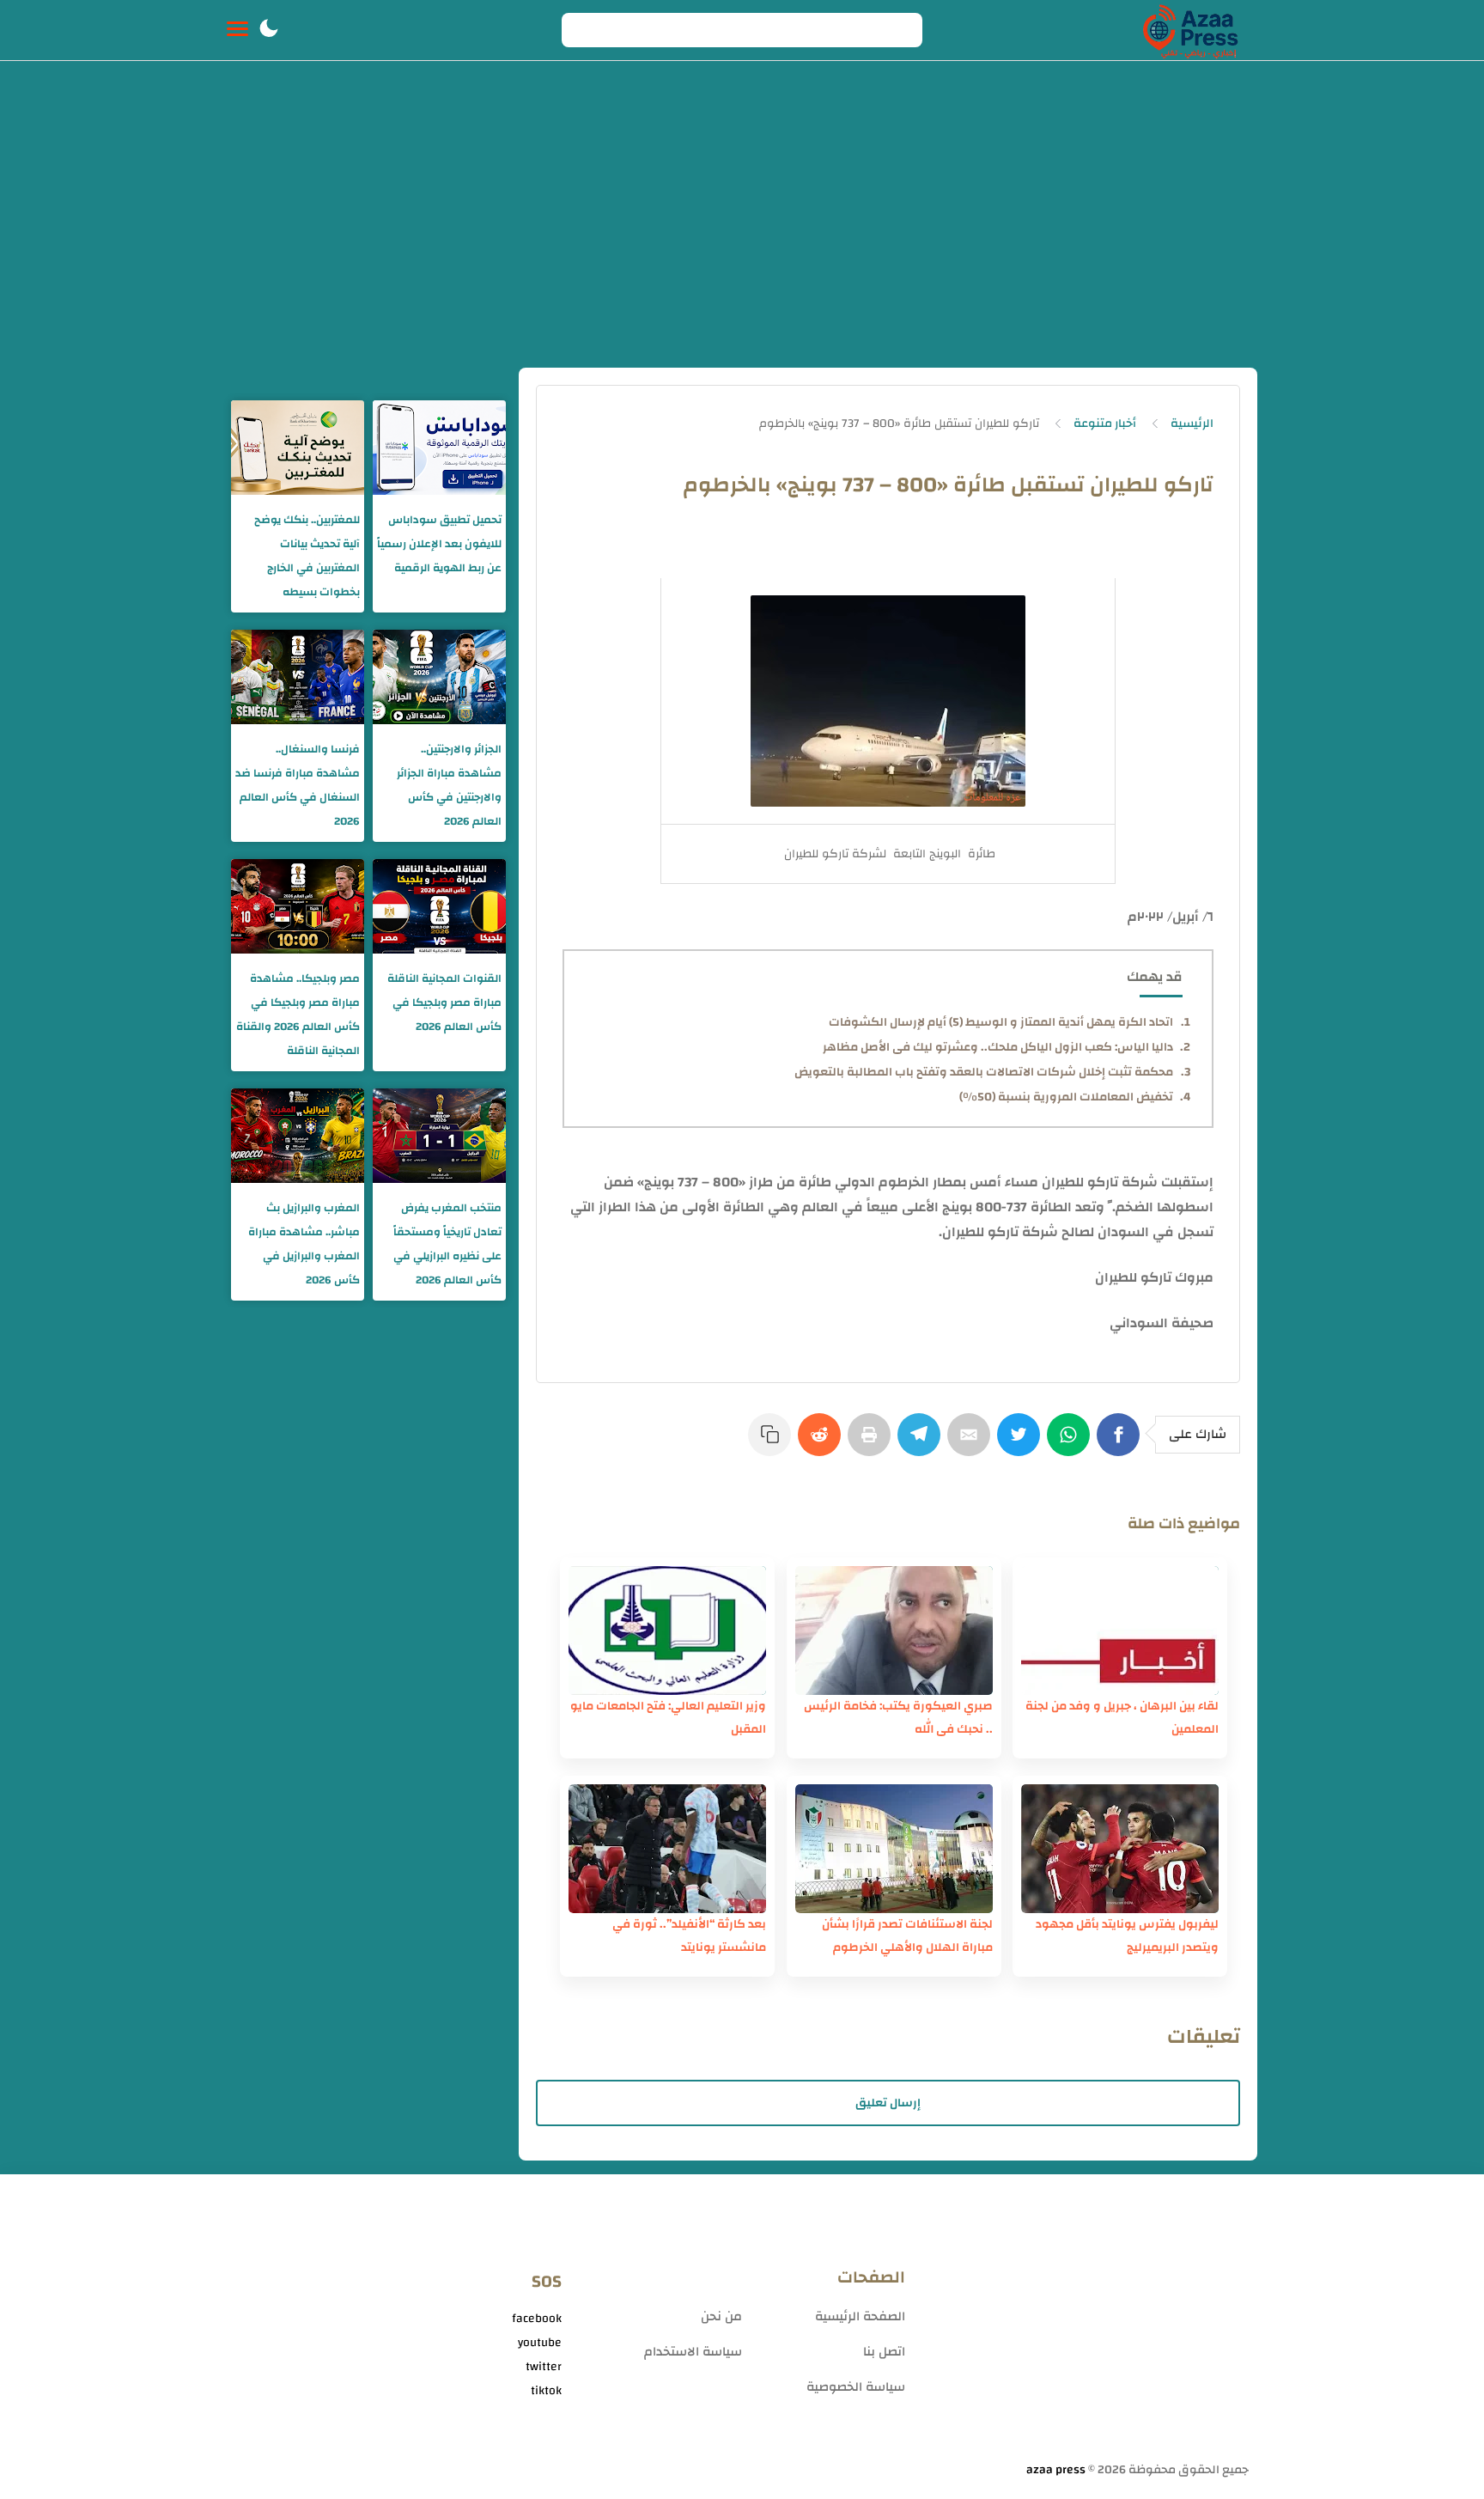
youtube (540, 2343)
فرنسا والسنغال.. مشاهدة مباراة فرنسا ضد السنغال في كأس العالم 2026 (298, 785)
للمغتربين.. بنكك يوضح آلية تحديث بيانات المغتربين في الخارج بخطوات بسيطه (307, 556)
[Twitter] (1022, 1443)
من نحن (721, 2316)
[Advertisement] (742, 239)
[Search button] (584, 30)
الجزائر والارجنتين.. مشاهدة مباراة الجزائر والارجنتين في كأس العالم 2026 (449, 785)
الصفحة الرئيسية (860, 2316)
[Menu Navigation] (237, 30)
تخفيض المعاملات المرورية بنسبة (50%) (1066, 1097)
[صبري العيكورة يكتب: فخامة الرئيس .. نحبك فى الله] (894, 1630)
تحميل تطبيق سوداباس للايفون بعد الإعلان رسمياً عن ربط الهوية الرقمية (439, 544)
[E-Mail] (972, 1443)
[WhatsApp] (1072, 1443)
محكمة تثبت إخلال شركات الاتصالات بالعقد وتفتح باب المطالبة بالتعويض (984, 1072)
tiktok (546, 2391)
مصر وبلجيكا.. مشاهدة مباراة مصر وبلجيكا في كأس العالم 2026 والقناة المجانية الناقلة (298, 1015)
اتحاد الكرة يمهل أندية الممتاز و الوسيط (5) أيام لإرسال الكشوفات (1001, 1022)
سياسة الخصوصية (856, 2387)
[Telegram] (922, 1443)
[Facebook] (1122, 1443)
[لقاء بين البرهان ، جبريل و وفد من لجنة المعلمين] (1120, 1630)
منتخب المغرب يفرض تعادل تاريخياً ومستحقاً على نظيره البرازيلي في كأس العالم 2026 (447, 1244)
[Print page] (873, 1443)
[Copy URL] (773, 1443)
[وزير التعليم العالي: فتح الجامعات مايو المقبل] (667, 1630)
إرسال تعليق (888, 2103)
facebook (537, 2319)
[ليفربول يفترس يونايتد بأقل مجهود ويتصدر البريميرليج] (1120, 1849)
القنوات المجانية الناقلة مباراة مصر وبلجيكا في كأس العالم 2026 (444, 1003)
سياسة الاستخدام (693, 2352)
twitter (544, 2367)
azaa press (1056, 2470)
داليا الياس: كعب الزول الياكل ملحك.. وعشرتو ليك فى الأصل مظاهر (998, 1047)
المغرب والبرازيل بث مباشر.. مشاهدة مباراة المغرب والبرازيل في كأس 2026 (304, 1244)
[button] (269, 30)
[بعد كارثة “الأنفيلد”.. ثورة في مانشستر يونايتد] (667, 1849)
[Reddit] (823, 1443)
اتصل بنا (884, 2352)
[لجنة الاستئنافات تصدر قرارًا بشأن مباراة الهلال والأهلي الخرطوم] (894, 1849)
